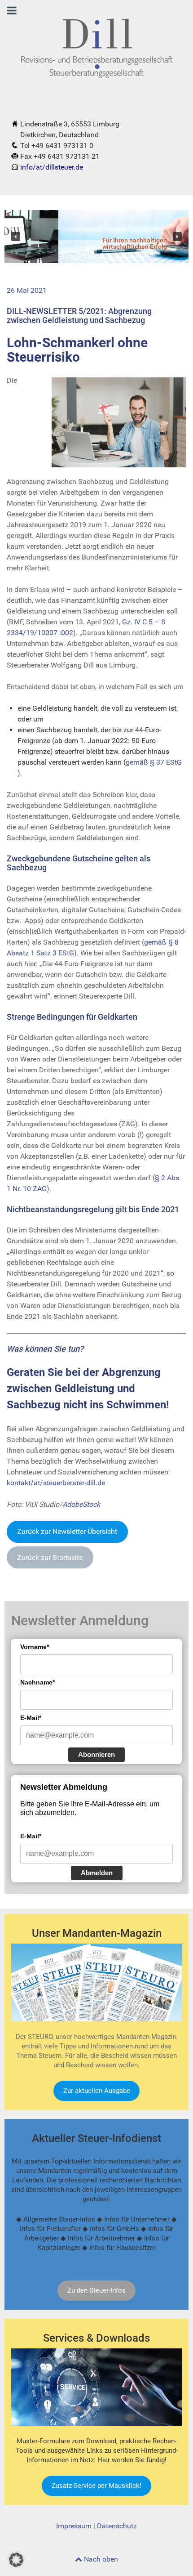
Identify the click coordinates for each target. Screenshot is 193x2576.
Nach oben (100, 2559)
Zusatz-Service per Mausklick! (96, 2486)
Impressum (74, 2526)
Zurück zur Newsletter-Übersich (67, 1531)
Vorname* (35, 1647)
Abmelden (97, 1873)
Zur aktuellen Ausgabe (97, 2091)
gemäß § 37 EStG (154, 762)
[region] (96, 237)
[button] (16, 237)
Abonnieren (96, 1754)
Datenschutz (117, 2526)
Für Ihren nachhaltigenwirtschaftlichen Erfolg (81, 244)
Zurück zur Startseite (50, 1557)
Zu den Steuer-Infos (96, 2290)
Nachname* (37, 1682)
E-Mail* (31, 1718)
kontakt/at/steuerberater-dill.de (56, 1483)
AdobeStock (81, 1504)
